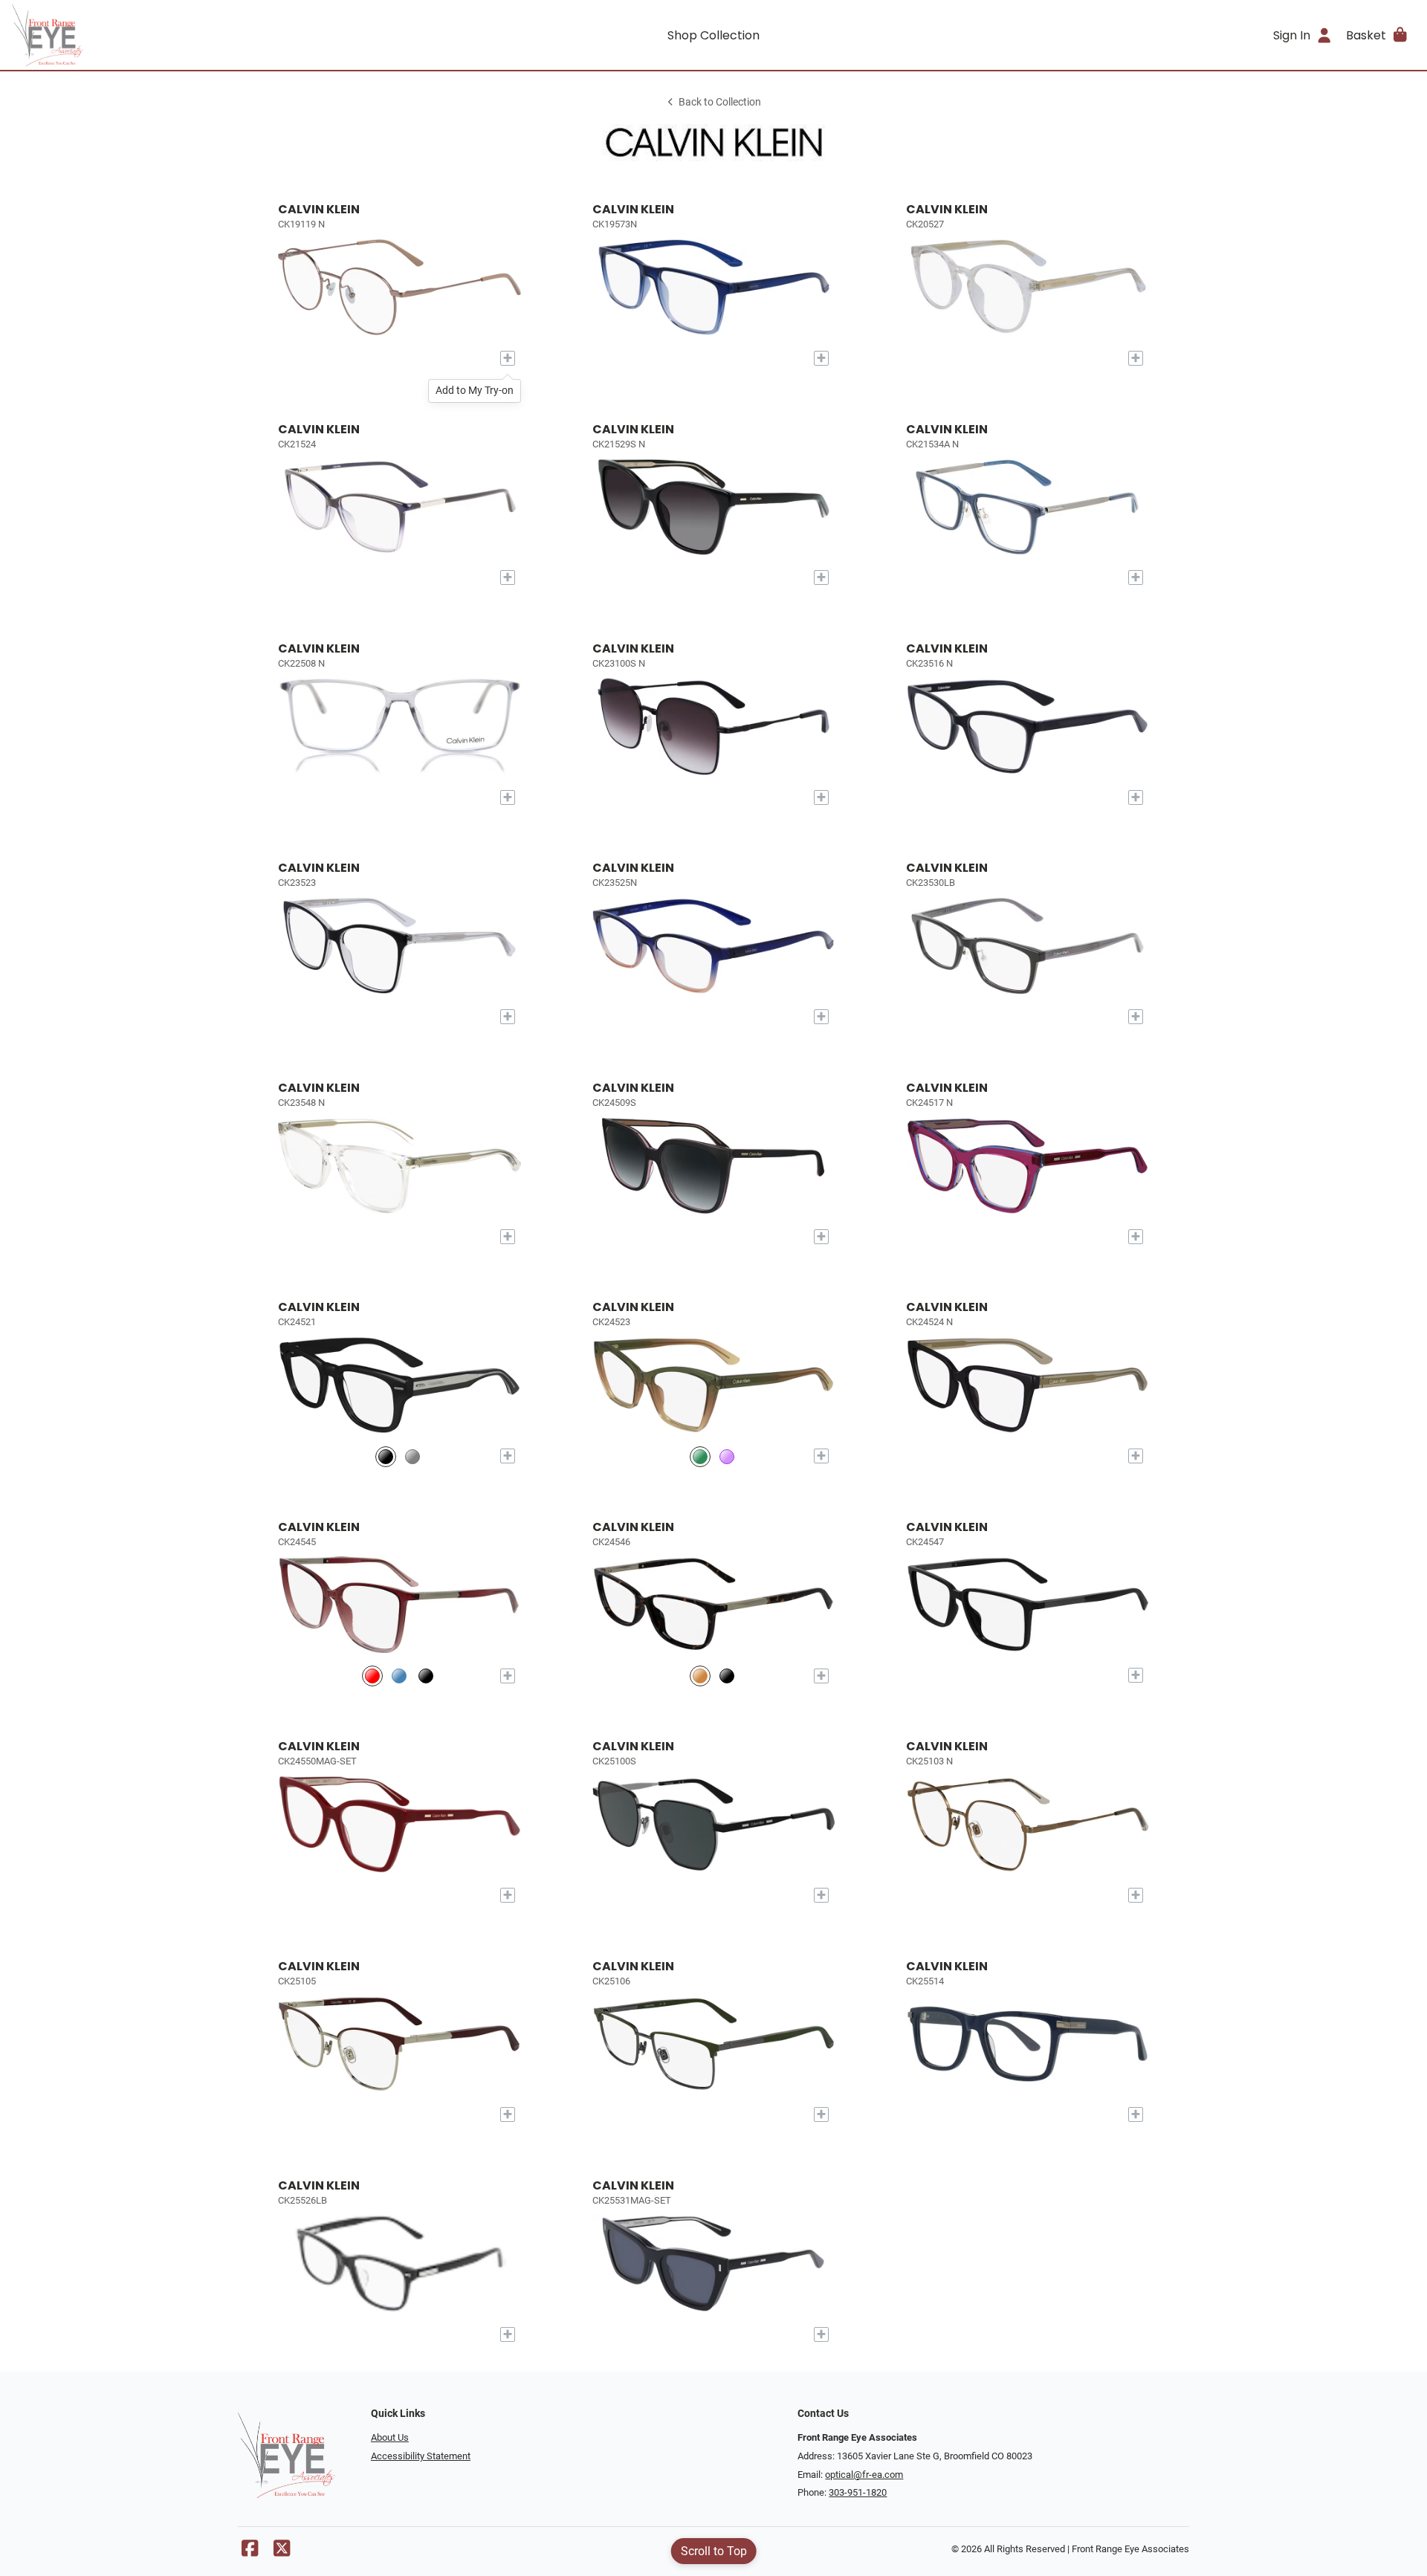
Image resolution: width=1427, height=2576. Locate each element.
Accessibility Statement (421, 2456)
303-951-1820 (858, 2492)
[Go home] (187, 35)
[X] (282, 2552)
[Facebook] (250, 2552)
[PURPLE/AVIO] (727, 1456)
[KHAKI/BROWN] (700, 1456)
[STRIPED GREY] (412, 1456)
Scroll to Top (714, 2551)
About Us (390, 2437)
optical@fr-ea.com (864, 2475)
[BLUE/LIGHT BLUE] (399, 1676)
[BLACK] (386, 1456)
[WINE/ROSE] (372, 1676)
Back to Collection (720, 102)
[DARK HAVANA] (700, 1676)
